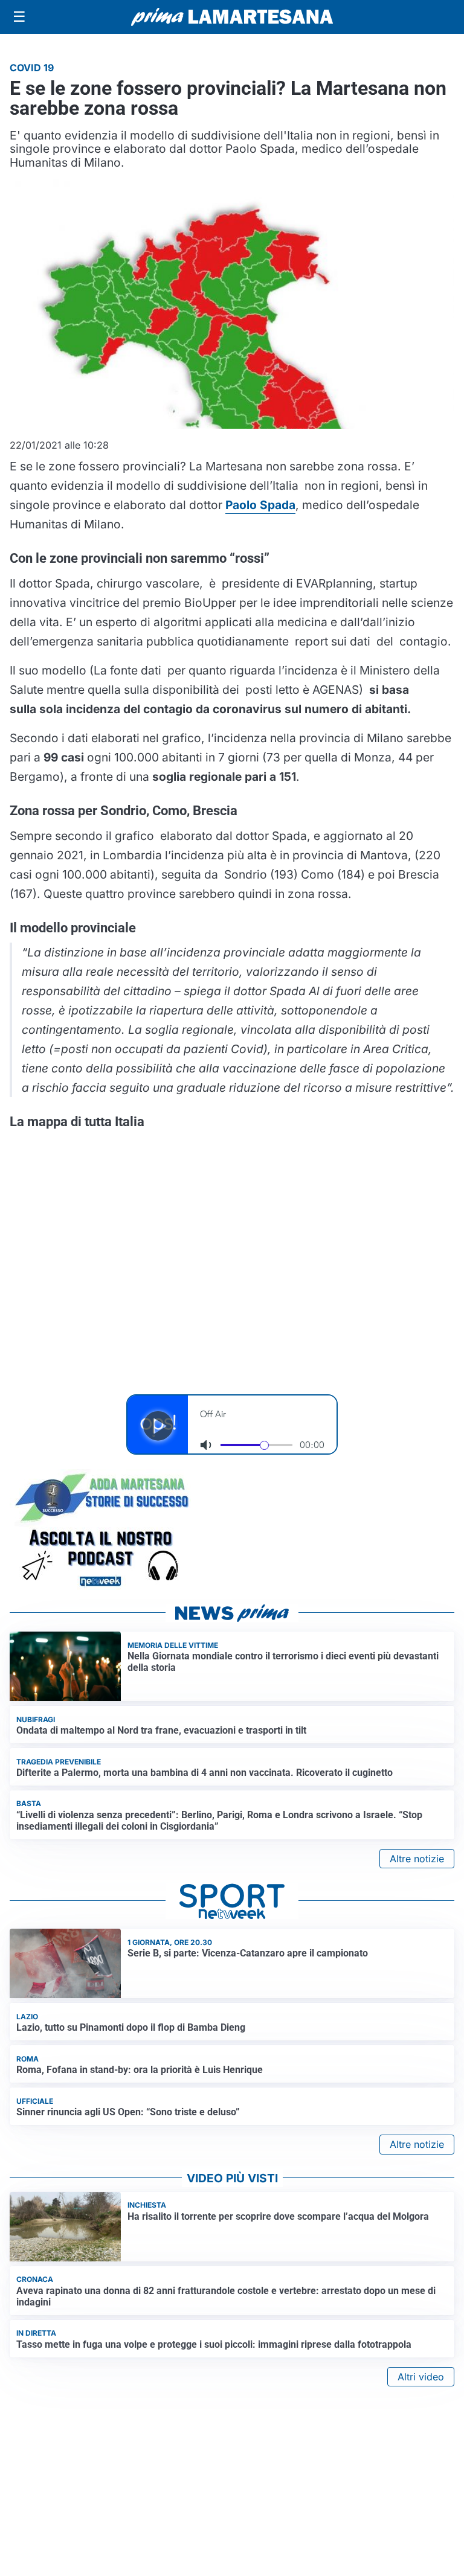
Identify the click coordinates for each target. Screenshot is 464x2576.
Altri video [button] (421, 2377)
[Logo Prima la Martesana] (232, 17)
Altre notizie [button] (417, 1859)
